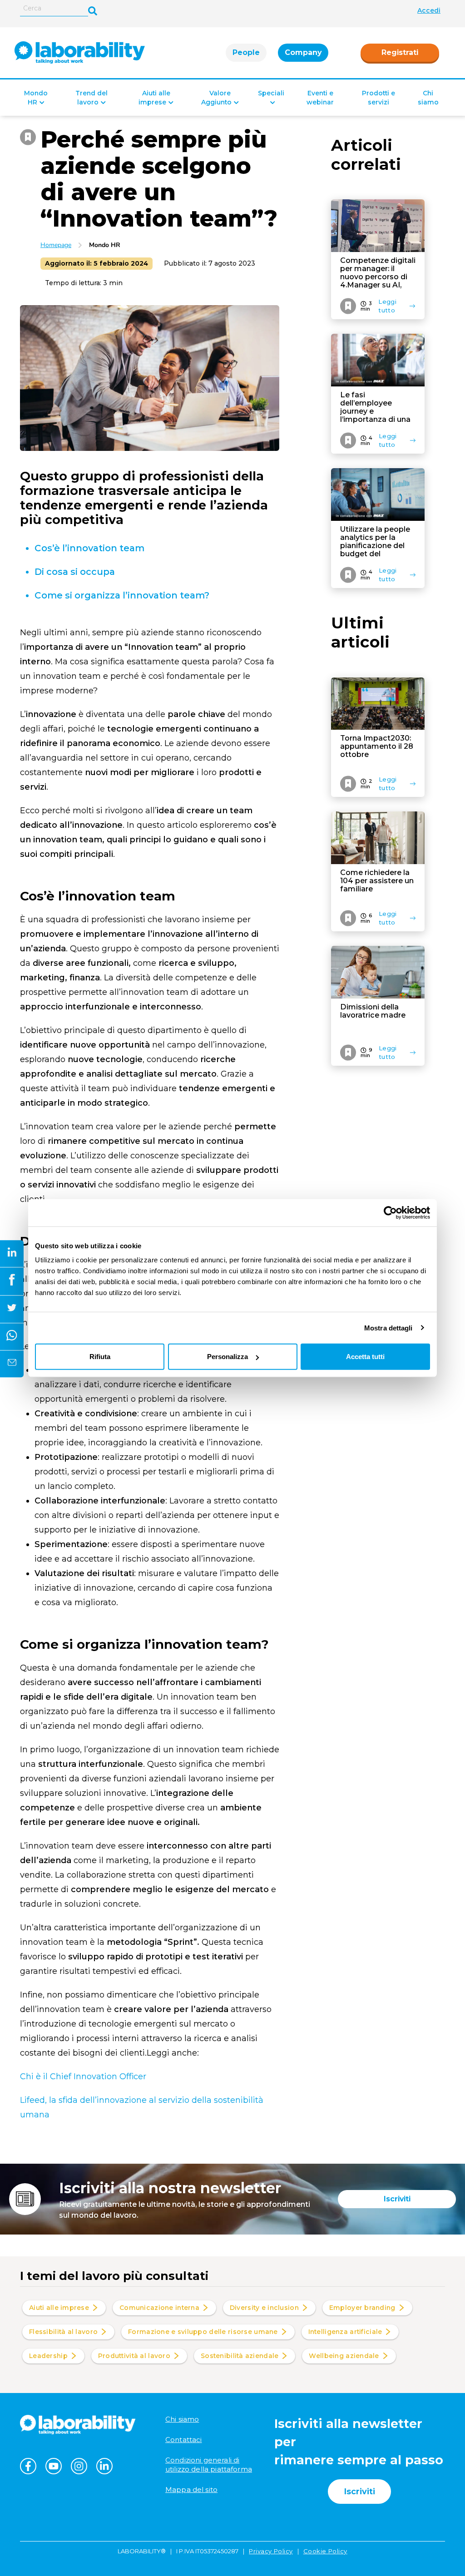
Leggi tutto (387, 306)
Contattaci (184, 2440)
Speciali (271, 93)
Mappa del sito (191, 2489)
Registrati (400, 52)
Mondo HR (105, 245)
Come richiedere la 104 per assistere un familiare (377, 881)
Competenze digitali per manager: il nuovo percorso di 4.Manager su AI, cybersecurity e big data (378, 273)
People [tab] (246, 52)
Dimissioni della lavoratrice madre (373, 1011)
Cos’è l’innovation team (89, 548)
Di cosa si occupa (75, 572)
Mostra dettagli (388, 1328)
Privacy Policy (271, 2551)
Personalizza (228, 1357)
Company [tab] (303, 52)
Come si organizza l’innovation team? (123, 595)
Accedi (429, 10)
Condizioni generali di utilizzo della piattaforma (209, 2465)
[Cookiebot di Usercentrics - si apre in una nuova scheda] (390, 1212)
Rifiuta (100, 1357)
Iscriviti (397, 2199)
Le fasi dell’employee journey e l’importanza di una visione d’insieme (375, 407)
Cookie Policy (325, 2551)
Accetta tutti (365, 1357)
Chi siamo (182, 2419)
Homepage (56, 245)
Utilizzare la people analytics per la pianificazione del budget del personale (375, 542)
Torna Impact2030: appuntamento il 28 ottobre (377, 747)
